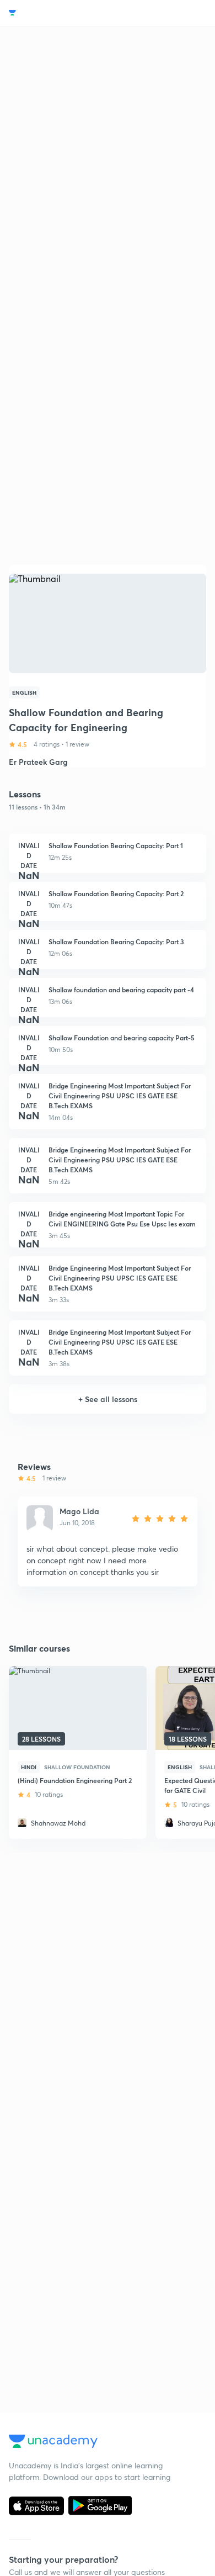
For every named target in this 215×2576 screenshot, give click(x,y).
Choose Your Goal (57, 13)
